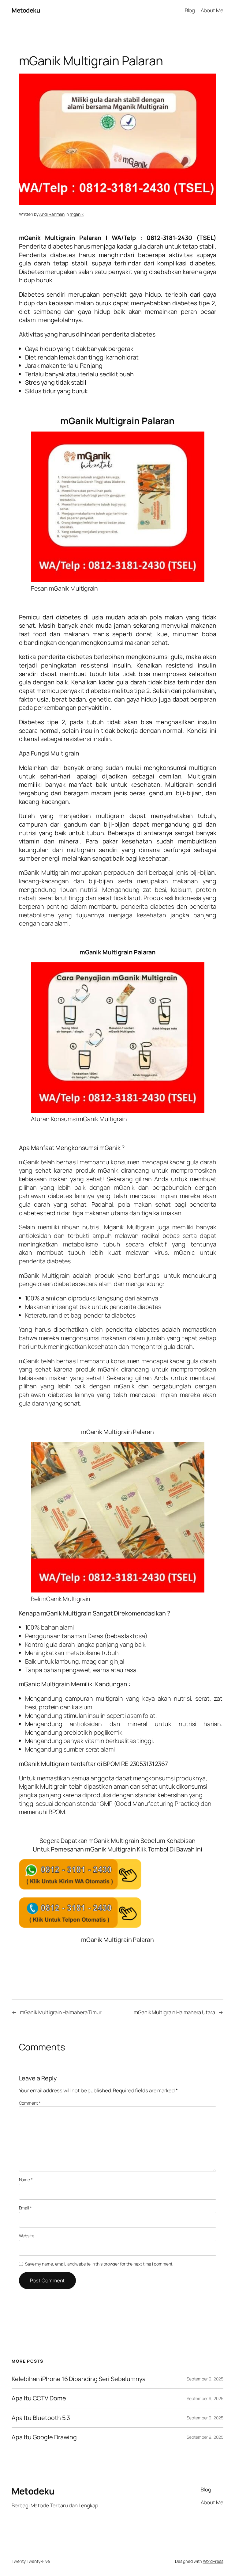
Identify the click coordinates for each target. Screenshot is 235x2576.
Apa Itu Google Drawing (44, 2437)
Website (27, 2236)
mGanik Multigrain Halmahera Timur (61, 2012)
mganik (77, 214)
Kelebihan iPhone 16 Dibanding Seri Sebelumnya (79, 2379)
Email (25, 2208)
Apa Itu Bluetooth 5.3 (41, 2418)
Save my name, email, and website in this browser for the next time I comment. (99, 2264)
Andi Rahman (52, 214)
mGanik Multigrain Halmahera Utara (174, 2012)
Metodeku (26, 10)
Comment (30, 2103)
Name (26, 2180)
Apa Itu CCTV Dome (39, 2398)
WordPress (213, 2561)
